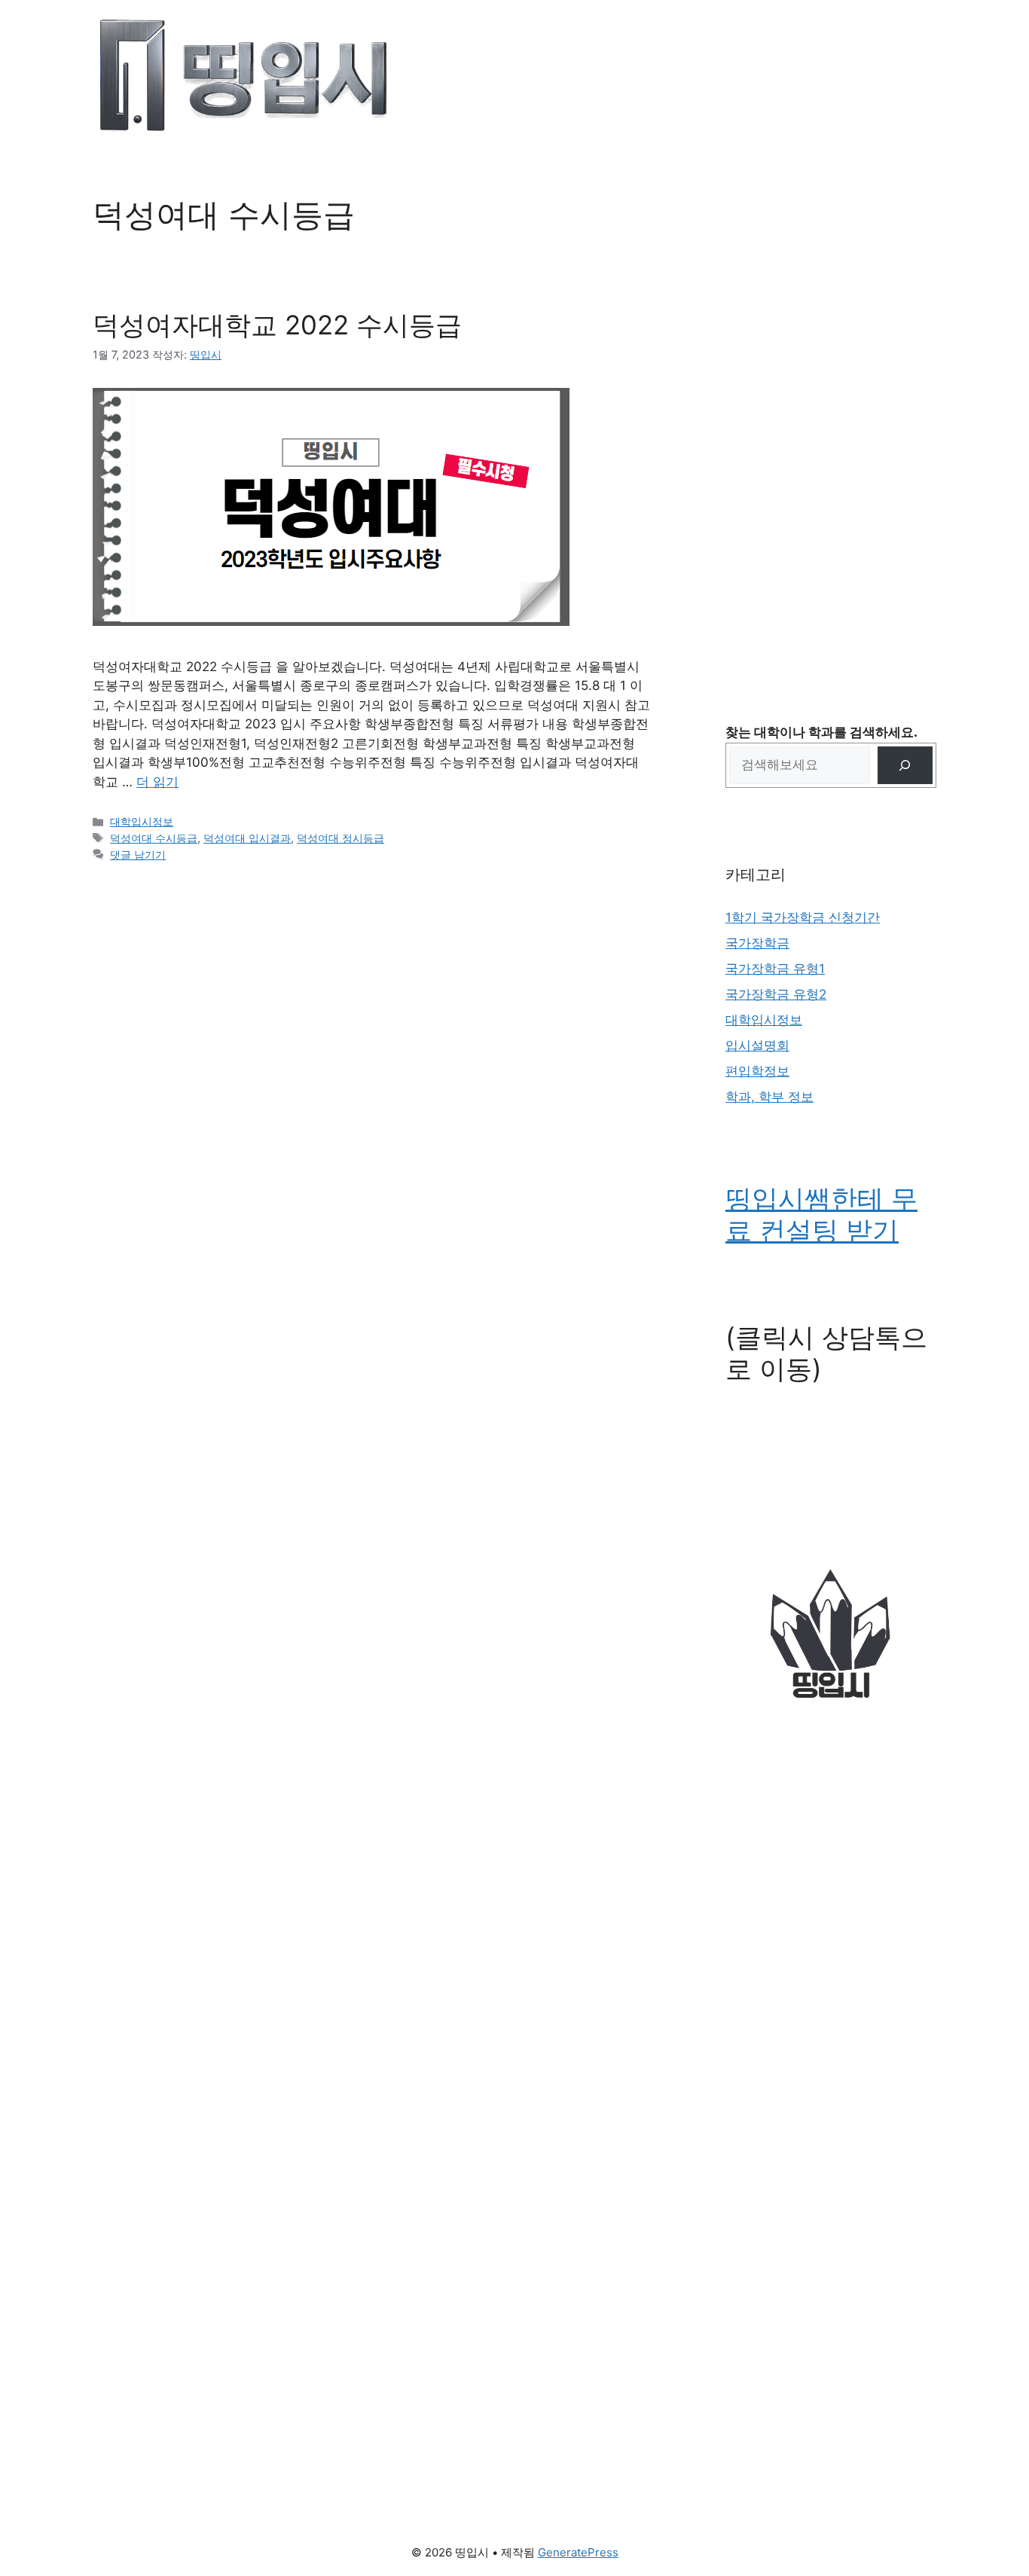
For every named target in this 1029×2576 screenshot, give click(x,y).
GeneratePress (578, 2552)
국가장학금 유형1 (775, 969)
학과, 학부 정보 (769, 1097)
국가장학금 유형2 (776, 994)
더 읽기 (157, 782)
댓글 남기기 (138, 855)
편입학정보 (757, 1071)
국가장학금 (757, 943)
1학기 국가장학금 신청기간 (803, 917)
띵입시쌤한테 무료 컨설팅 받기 (821, 1214)
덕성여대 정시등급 (340, 838)
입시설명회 (757, 1045)
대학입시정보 (142, 821)
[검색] (905, 766)
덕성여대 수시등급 (154, 838)
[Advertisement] (831, 422)
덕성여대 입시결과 (247, 838)
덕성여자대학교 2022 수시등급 (277, 325)
